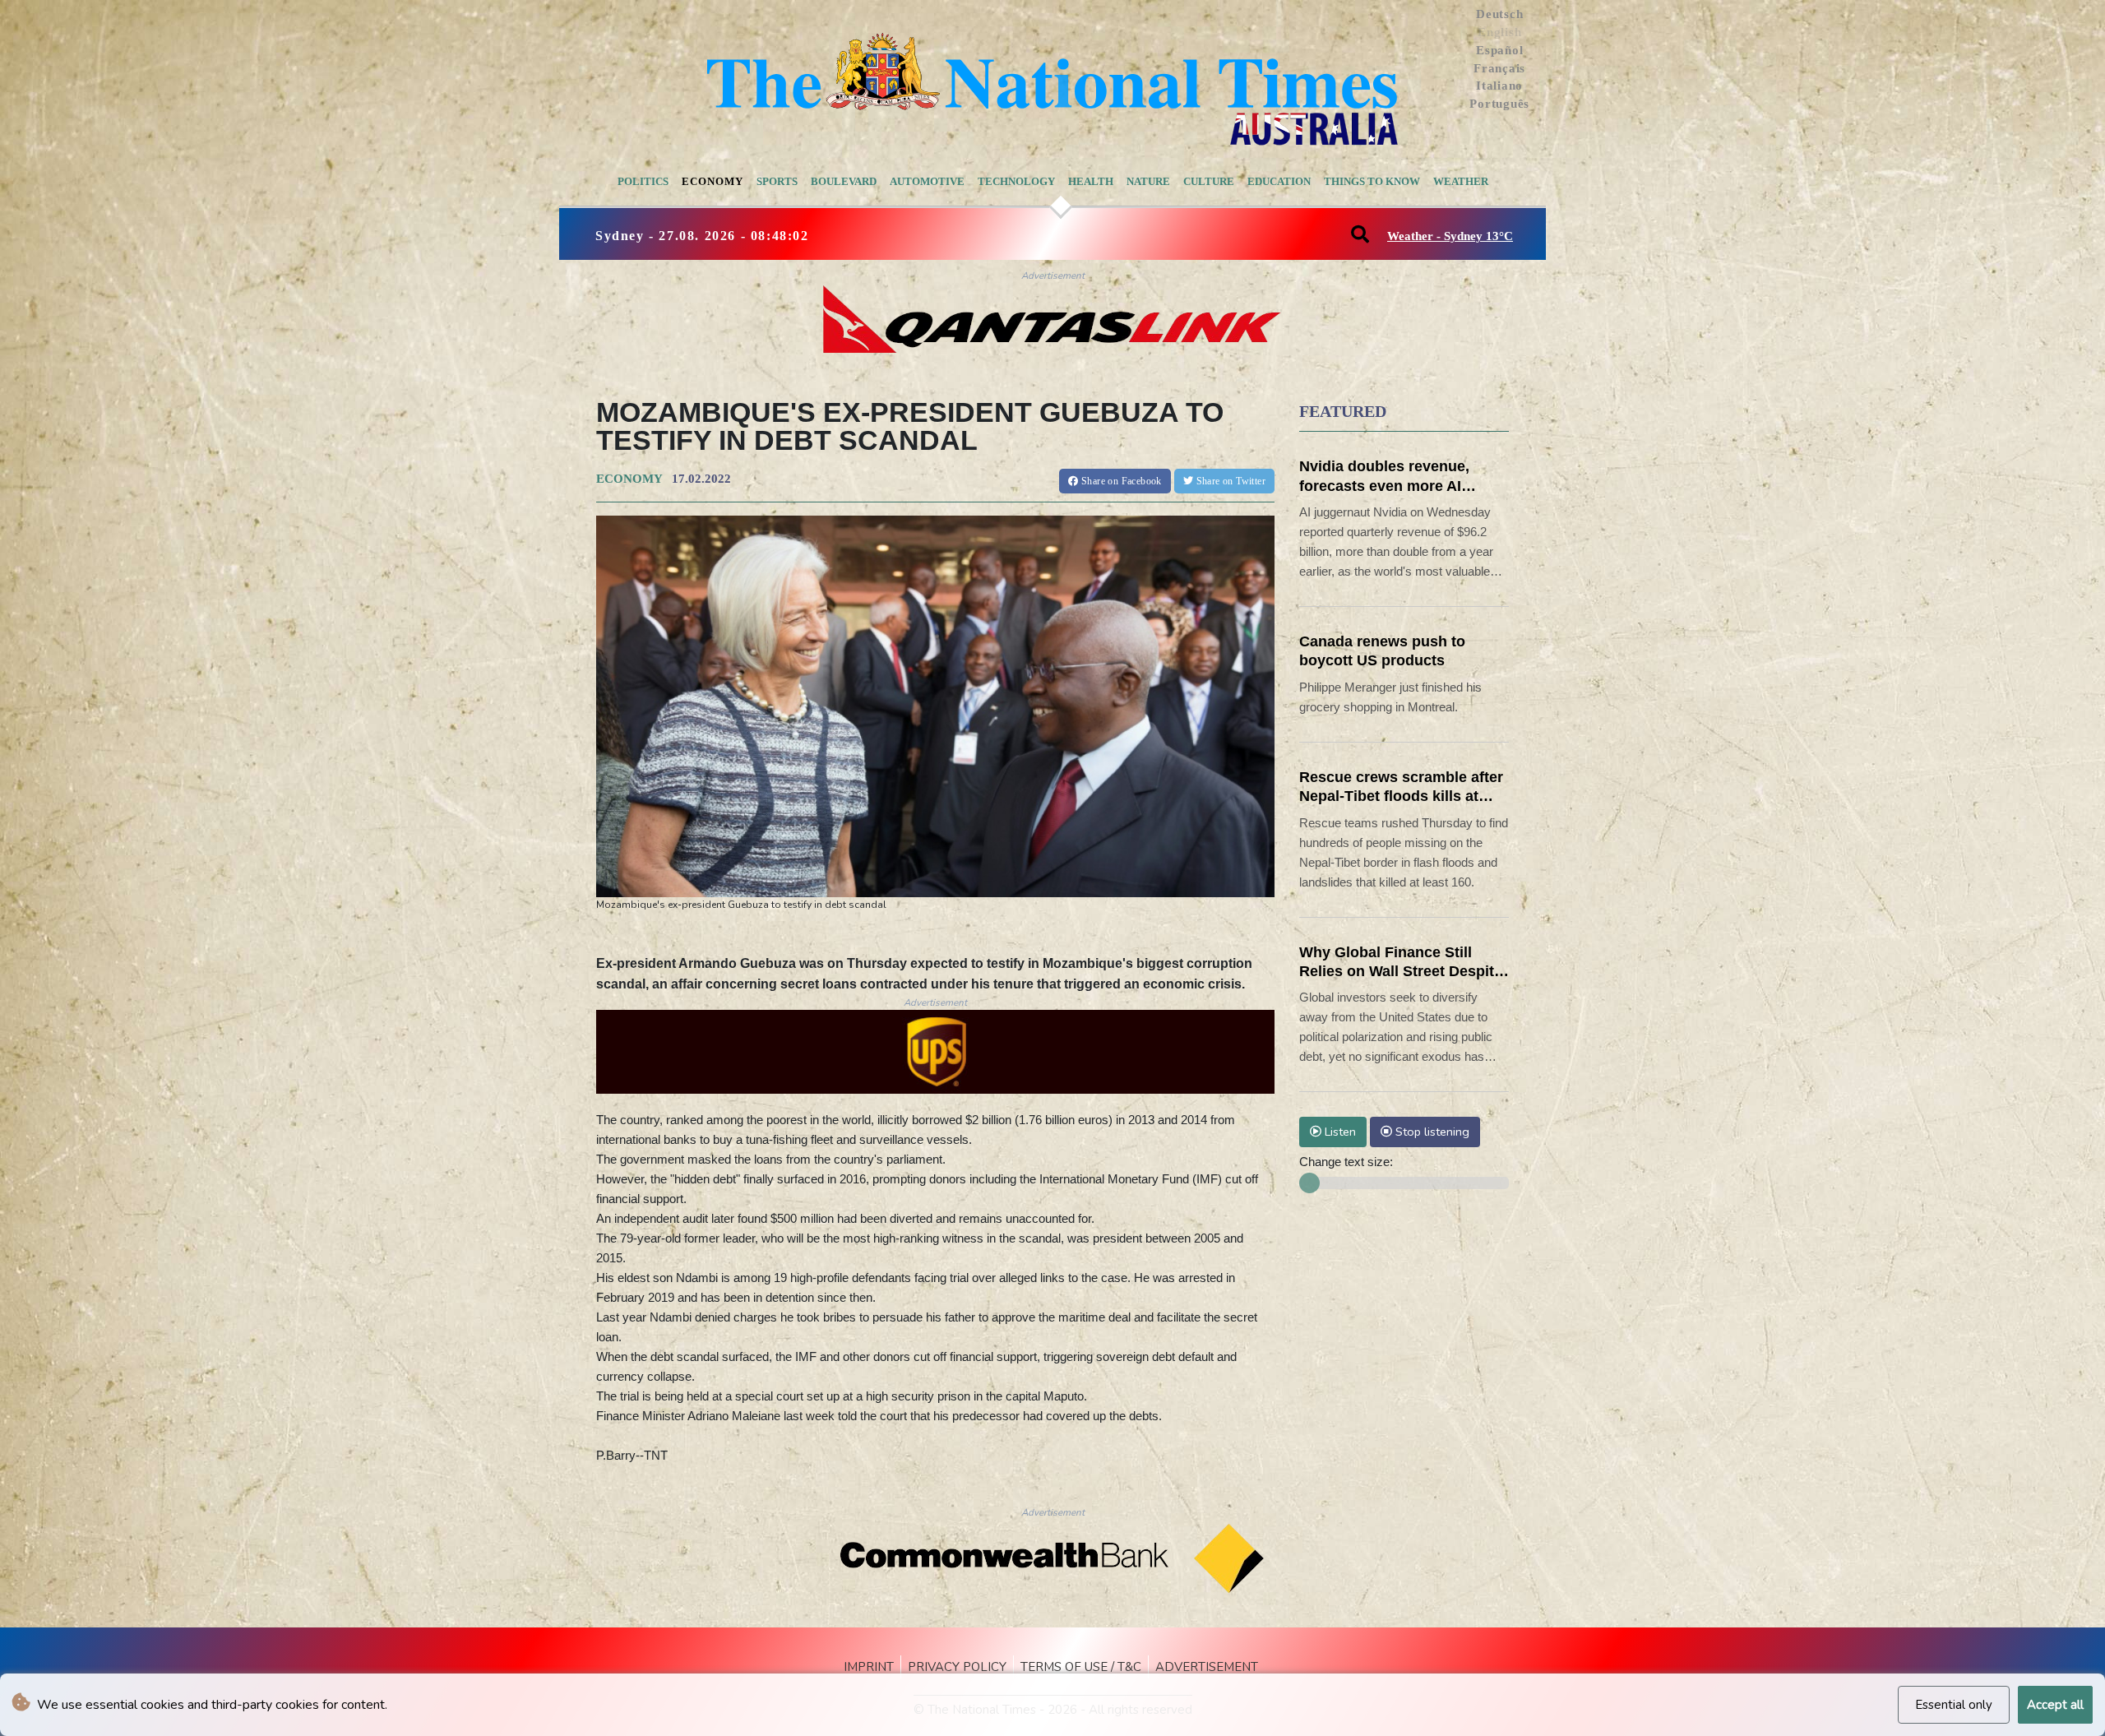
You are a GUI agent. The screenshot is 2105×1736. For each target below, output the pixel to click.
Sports (777, 181)
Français (1499, 68)
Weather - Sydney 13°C (1450, 236)
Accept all (2055, 1705)
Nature (1148, 181)
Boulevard (844, 181)
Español (1499, 50)
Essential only (1954, 1705)
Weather (1461, 181)
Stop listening (1431, 1132)
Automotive (927, 181)
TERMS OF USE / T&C (1081, 1667)
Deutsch (1499, 14)
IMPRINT (869, 1667)
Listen (1339, 1132)
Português (1499, 104)
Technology (1016, 181)
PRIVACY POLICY (957, 1667)
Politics (643, 181)
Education (1279, 181)
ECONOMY (629, 479)
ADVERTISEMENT (1207, 1667)
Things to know (1372, 181)
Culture (1209, 181)
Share (1120, 481)
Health (1091, 181)
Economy (712, 181)
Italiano (1499, 86)
